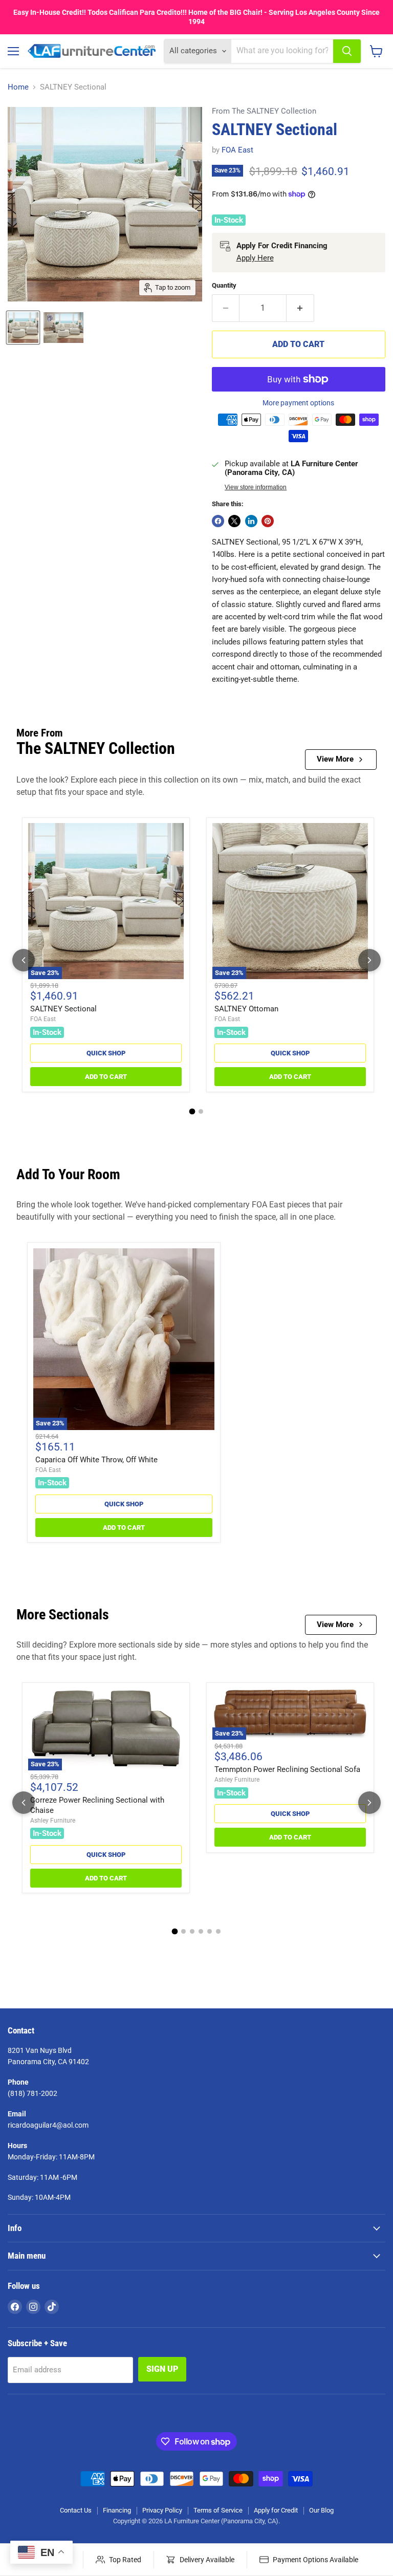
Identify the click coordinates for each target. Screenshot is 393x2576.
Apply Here (255, 258)
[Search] (347, 51)
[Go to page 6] (218, 1931)
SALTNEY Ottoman (246, 1009)
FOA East (237, 150)
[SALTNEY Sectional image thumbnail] (23, 328)
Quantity (224, 285)
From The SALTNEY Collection (264, 111)
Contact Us (76, 2510)
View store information (256, 487)
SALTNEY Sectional (63, 1009)
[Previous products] (24, 960)
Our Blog (321, 2510)
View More (335, 759)
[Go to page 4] (201, 1931)
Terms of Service (218, 2510)
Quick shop (106, 1053)
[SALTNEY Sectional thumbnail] (63, 328)
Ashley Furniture (53, 1821)
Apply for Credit (276, 2510)
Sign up (162, 2369)
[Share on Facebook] (218, 521)
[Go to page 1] (192, 1111)
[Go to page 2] (201, 1111)
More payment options (298, 403)
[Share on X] (234, 521)
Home (18, 87)
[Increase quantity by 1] (300, 308)
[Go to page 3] (192, 1931)
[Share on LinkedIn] (251, 521)
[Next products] (369, 960)
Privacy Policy (162, 2510)
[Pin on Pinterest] (268, 521)
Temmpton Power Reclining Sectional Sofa (287, 1769)
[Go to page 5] (210, 1931)
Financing (117, 2510)
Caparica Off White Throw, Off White (96, 1460)
